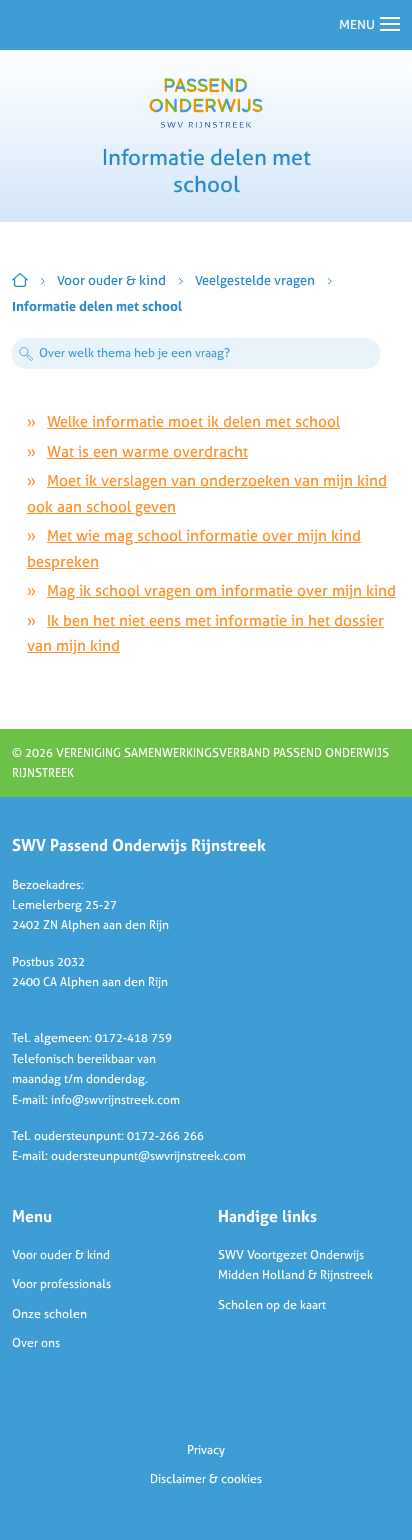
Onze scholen (49, 1314)
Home (20, 280)
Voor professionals (61, 1284)
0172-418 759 (133, 1038)
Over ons (36, 1343)
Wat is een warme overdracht (147, 451)
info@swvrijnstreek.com (115, 1100)
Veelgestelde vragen (255, 280)
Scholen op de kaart (272, 1305)
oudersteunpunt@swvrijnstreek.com (148, 1156)
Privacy (206, 1450)
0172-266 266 (165, 1136)
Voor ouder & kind (111, 280)
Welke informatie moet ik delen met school (193, 421)
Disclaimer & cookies (206, 1479)
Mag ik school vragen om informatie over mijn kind (221, 590)
